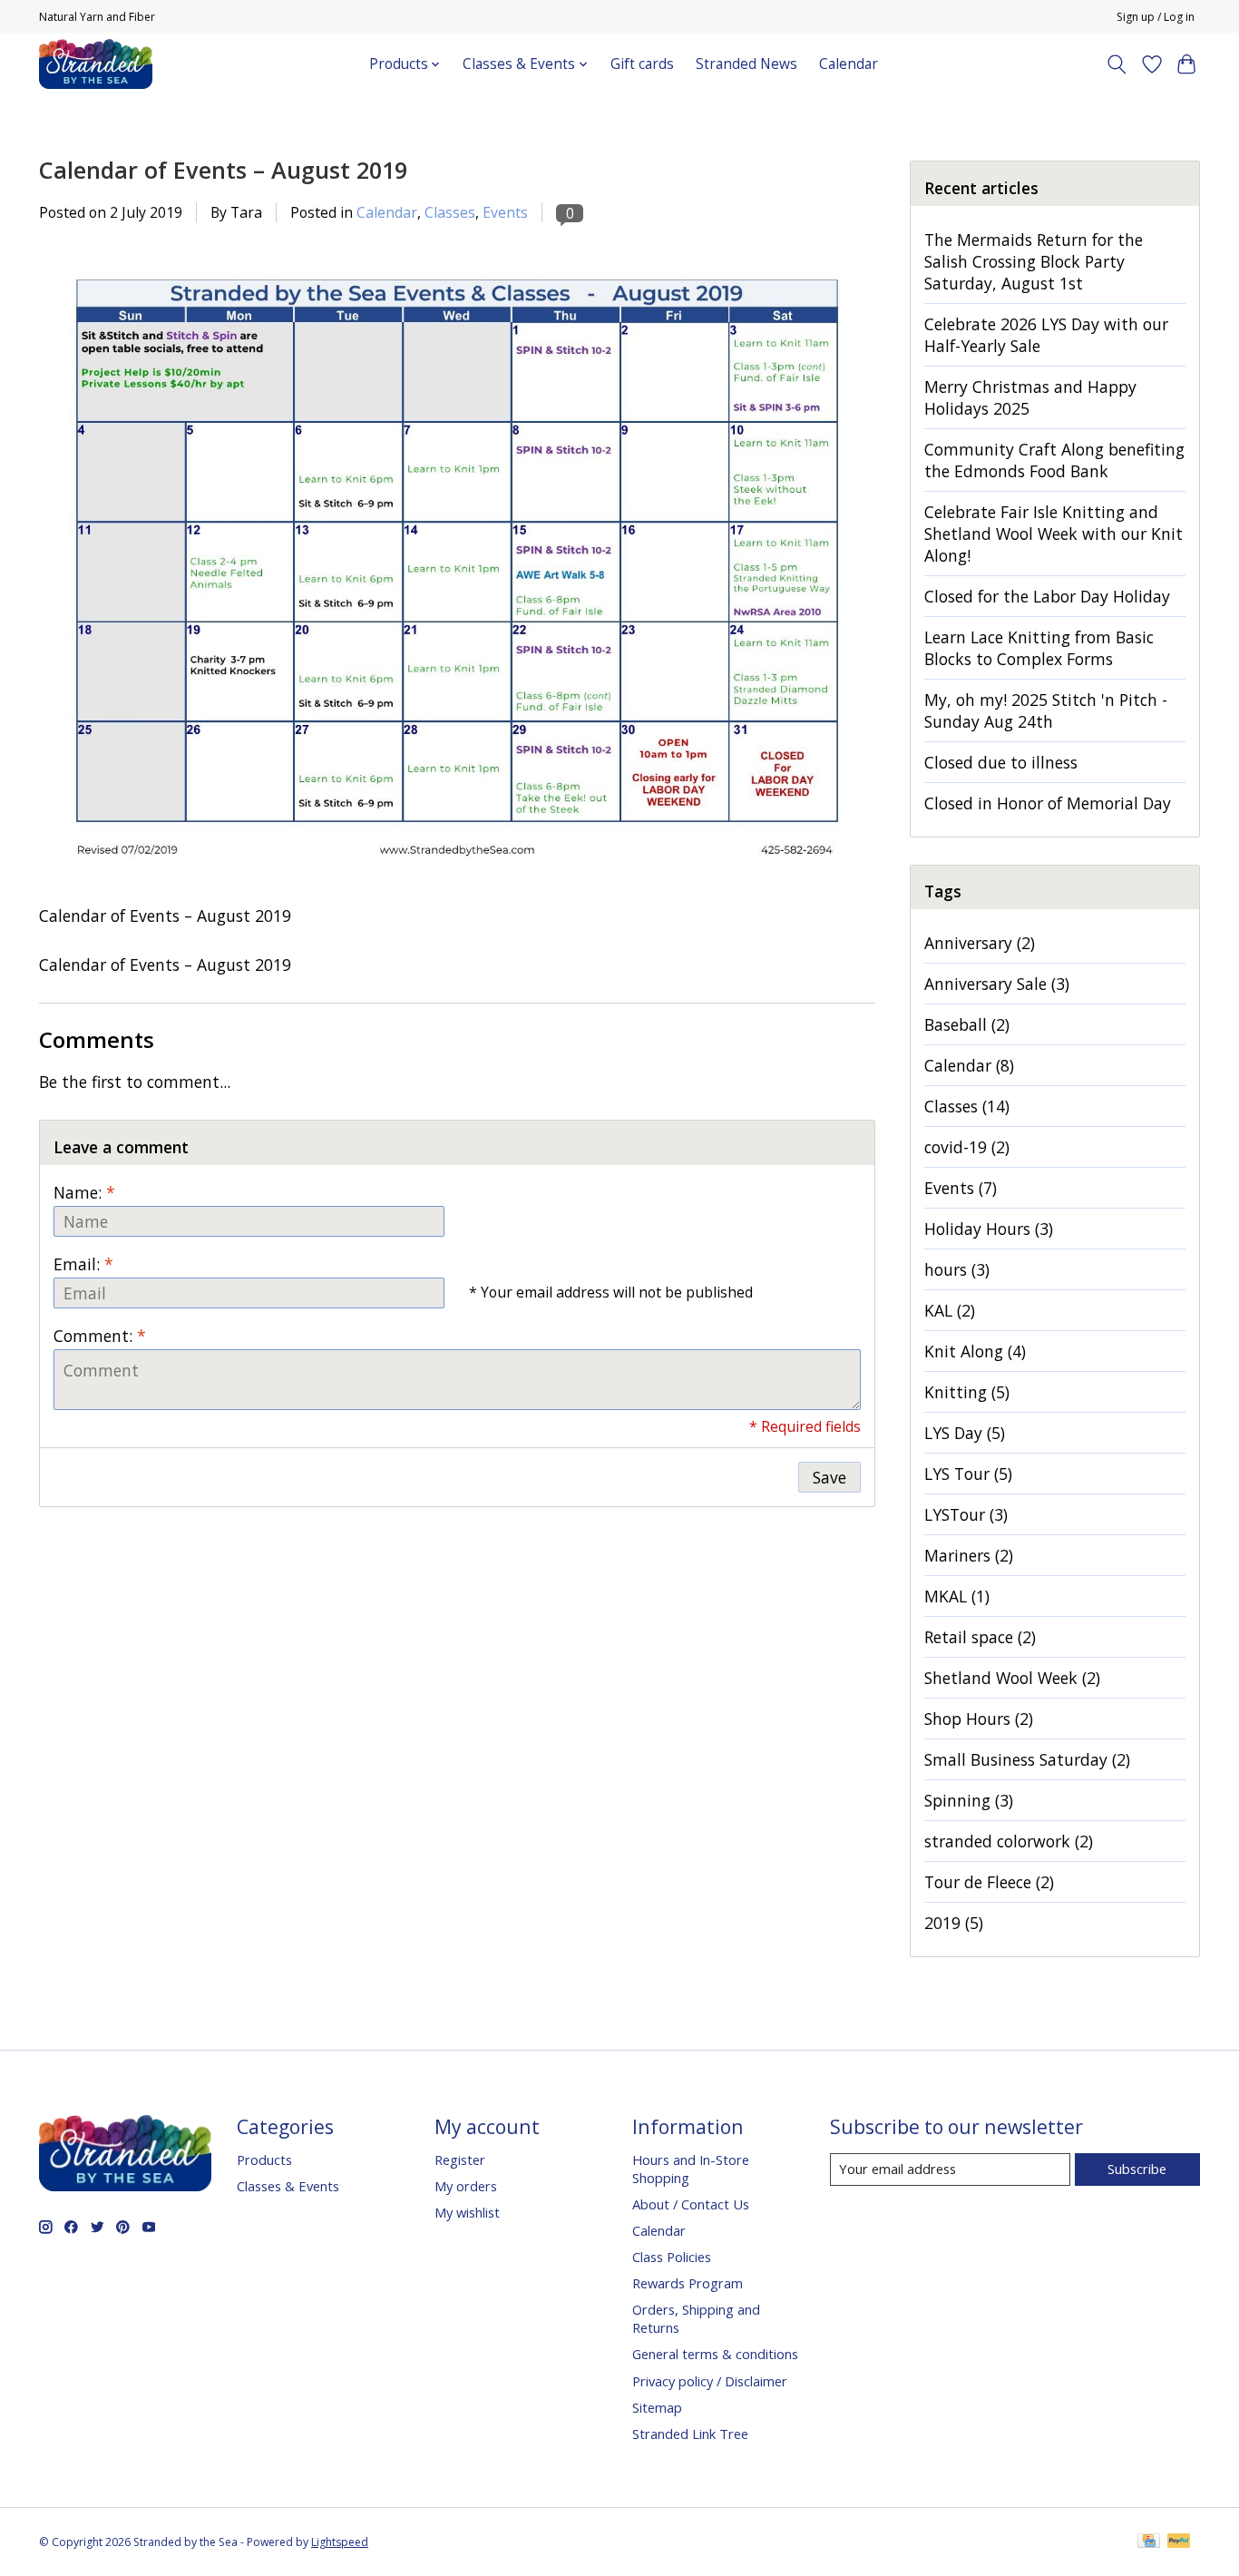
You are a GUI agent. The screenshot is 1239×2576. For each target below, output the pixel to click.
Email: (83, 1264)
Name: (84, 1192)
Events (505, 212)
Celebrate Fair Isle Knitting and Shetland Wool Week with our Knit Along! (1054, 534)
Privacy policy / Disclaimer (710, 2381)
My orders (466, 2186)
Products (264, 2160)
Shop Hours (979, 1719)
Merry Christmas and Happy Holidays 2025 (1030, 397)
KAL (950, 1310)
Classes (450, 212)
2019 (954, 1923)
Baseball (967, 1024)
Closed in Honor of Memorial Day (1048, 803)
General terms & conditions (715, 2354)
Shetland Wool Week (1012, 1678)
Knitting (967, 1392)
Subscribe (1137, 2169)
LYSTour (966, 1514)
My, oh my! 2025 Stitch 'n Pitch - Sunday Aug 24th (1046, 710)
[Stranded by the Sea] (96, 64)
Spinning (969, 1800)
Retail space (980, 1637)
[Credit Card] (1149, 2542)
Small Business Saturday (1027, 1759)
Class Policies (672, 2257)
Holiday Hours (989, 1229)
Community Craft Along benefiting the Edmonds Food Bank (1054, 460)
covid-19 (967, 1147)
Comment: (100, 1336)
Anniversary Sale (997, 984)
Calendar (849, 64)
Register (460, 2160)
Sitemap (657, 2407)
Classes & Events (288, 2186)
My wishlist (467, 2212)
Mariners (969, 1555)
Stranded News (746, 64)
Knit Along (975, 1351)
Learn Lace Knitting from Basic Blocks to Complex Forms (1039, 648)
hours (957, 1269)
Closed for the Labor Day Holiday (1047, 596)
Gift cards (642, 64)
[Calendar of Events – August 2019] (457, 894)
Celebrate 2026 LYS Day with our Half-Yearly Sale (1046, 335)
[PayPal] (1179, 2542)
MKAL (957, 1596)
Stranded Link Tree (690, 2434)
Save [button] (829, 1477)
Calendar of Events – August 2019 (223, 170)
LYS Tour (968, 1474)
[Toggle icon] (1117, 64)
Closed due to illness (1001, 762)
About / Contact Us (691, 2204)
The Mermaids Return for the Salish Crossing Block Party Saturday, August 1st (1034, 261)
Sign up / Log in (1156, 17)
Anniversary (980, 943)
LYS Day (965, 1433)
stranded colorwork (1009, 1841)
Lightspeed (340, 2542)
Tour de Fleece (989, 1882)
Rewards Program (688, 2283)
